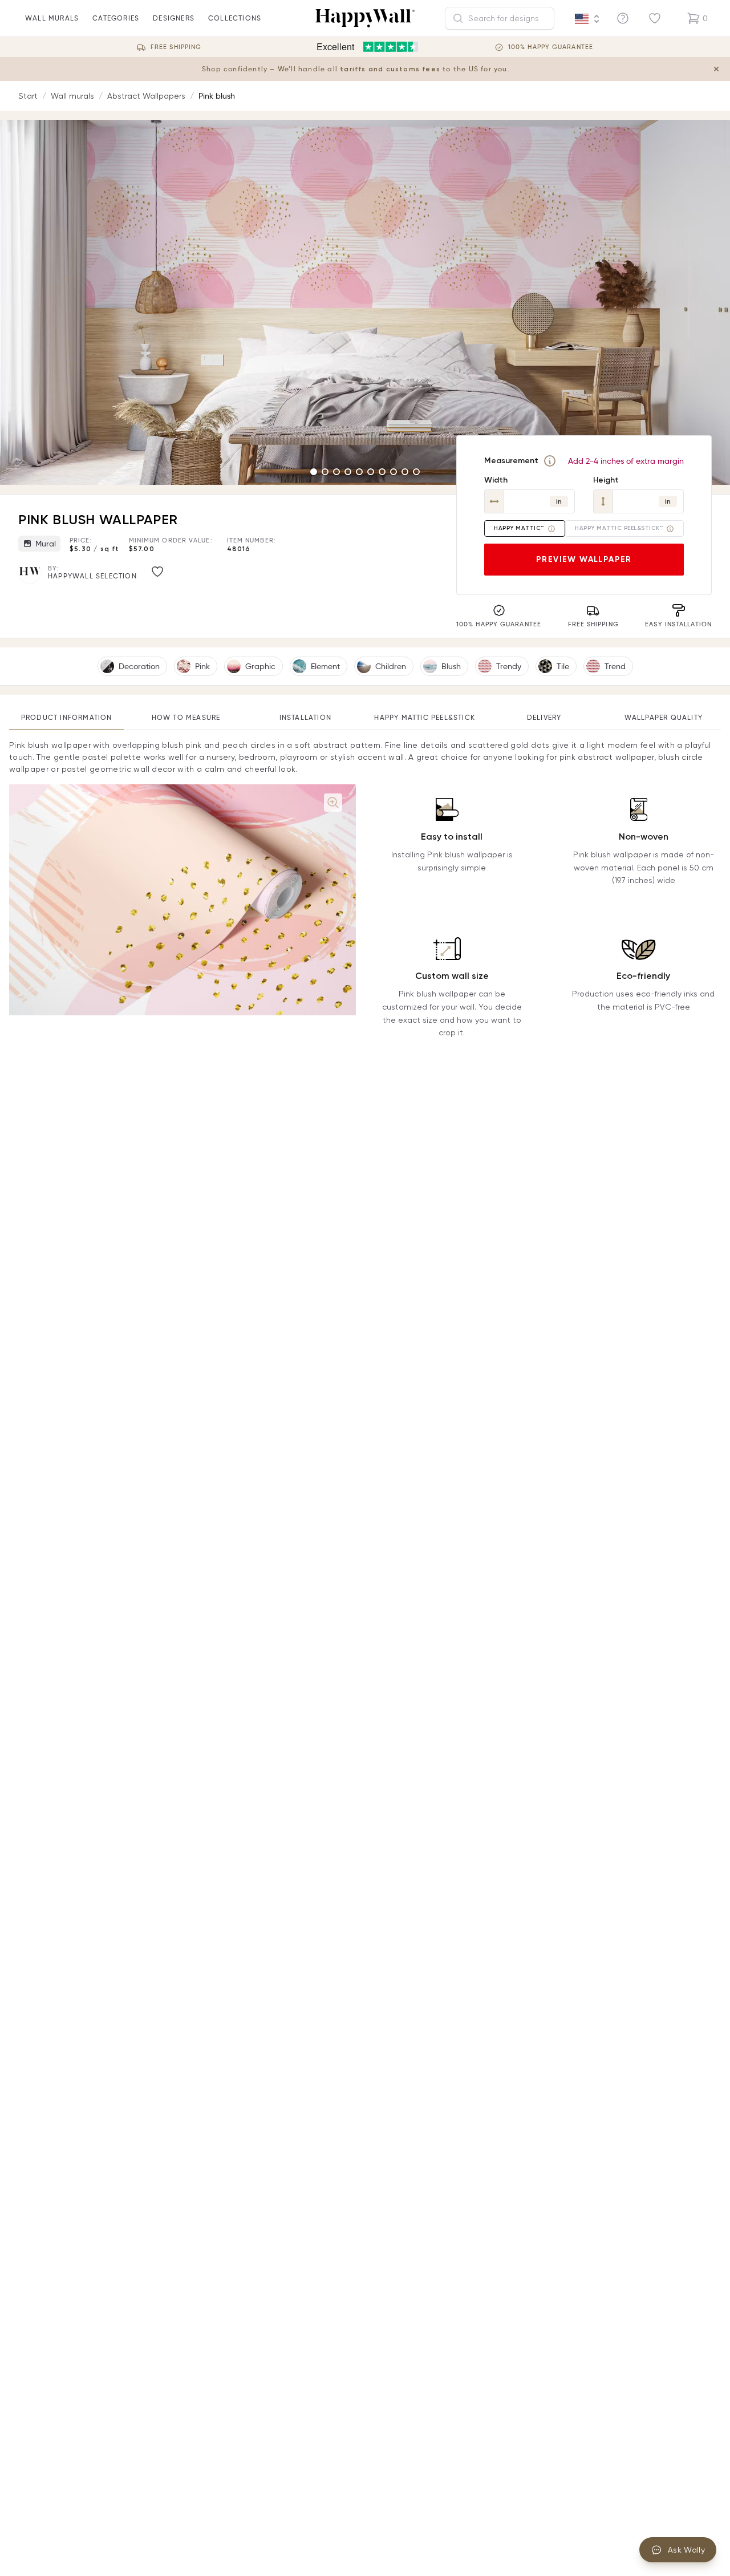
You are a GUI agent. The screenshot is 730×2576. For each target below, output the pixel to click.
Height (606, 480)
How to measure (186, 717)
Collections (235, 18)
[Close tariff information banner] (716, 69)
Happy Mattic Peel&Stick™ (619, 528)
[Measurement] (550, 461)
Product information (67, 717)
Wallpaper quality (664, 717)
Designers (174, 18)
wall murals (52, 18)
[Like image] (157, 572)
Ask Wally (686, 2550)
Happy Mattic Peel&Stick (425, 717)
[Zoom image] (333, 803)
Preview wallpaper (584, 559)
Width (496, 480)
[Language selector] (587, 19)
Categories (116, 18)
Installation (305, 717)
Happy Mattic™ (519, 528)
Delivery (544, 717)
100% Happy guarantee (551, 47)
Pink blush (217, 96)
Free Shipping (176, 47)
